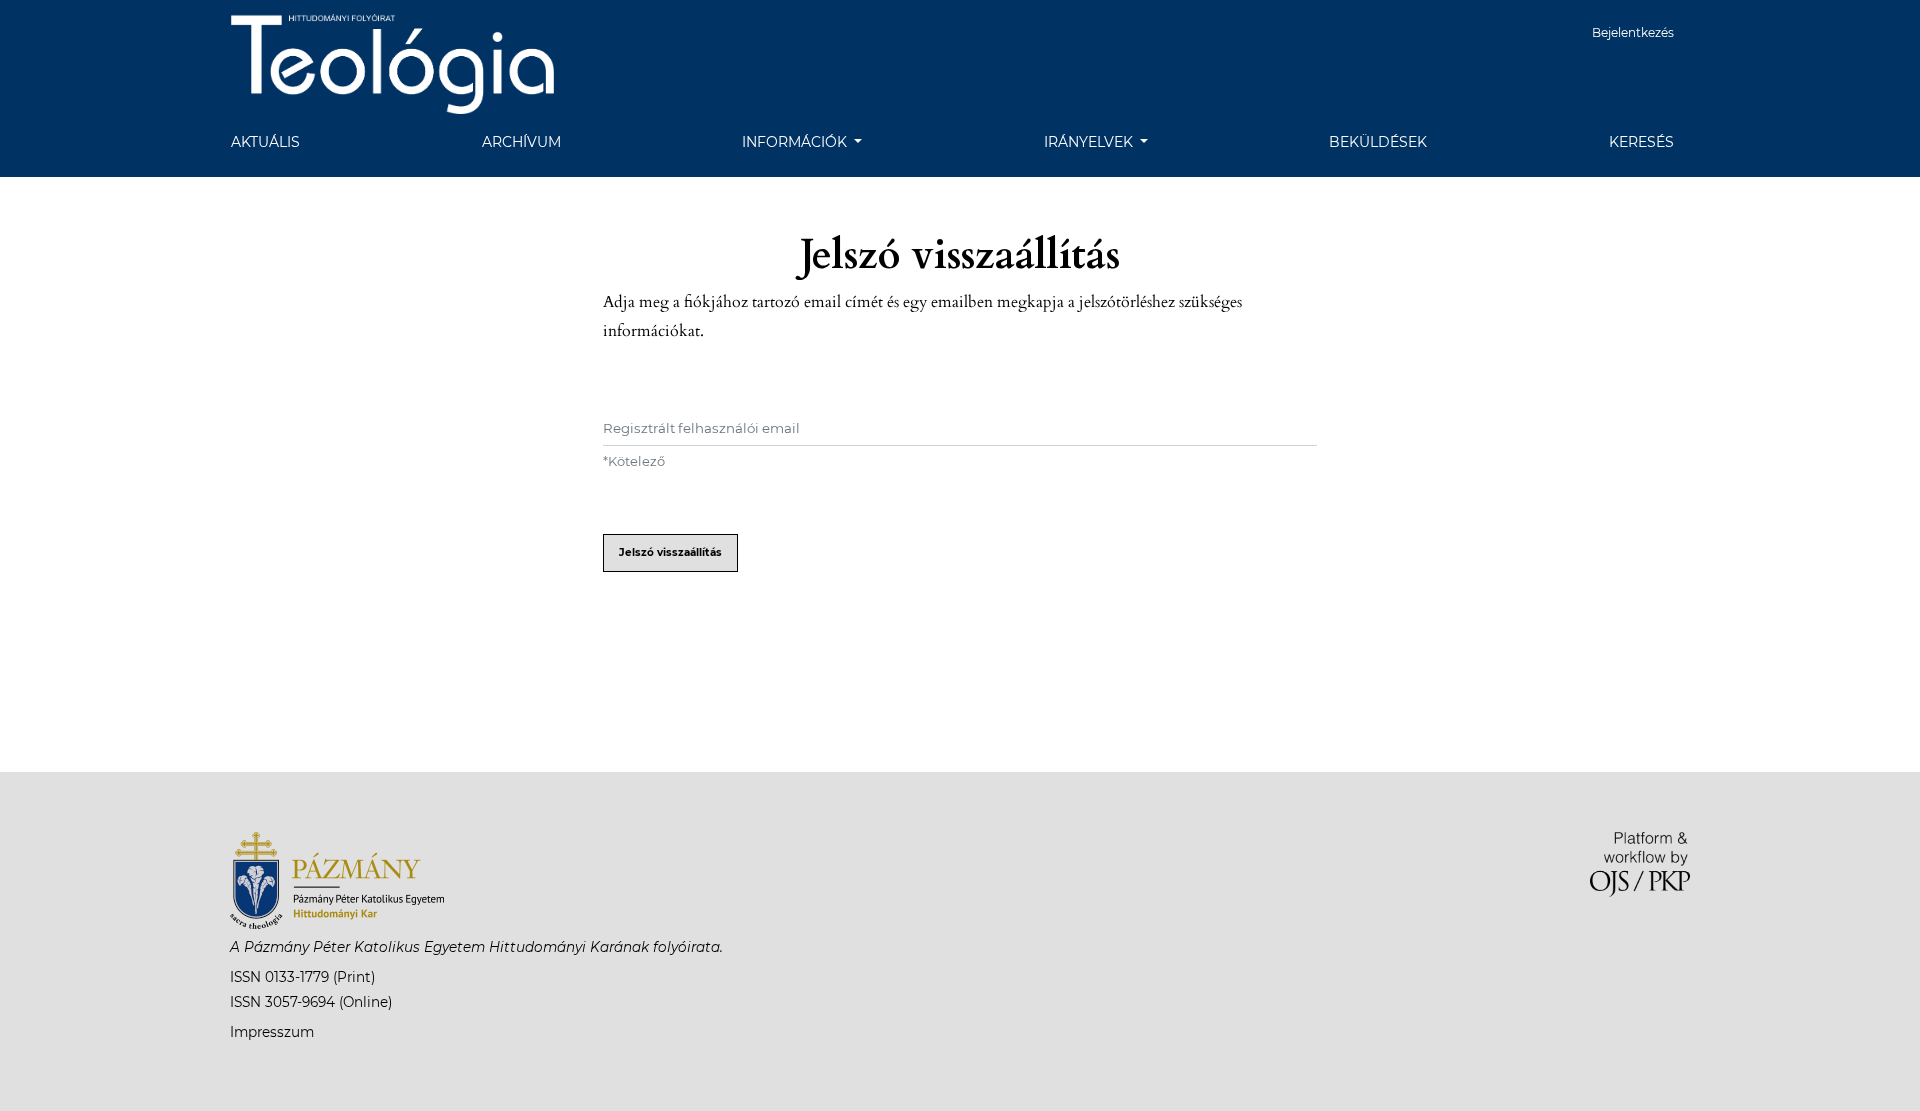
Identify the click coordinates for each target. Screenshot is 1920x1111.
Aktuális (265, 142)
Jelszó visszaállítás (670, 552)
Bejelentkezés (1633, 32)
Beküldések (1378, 142)
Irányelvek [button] (1090, 142)
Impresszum (272, 1032)
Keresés (1641, 142)
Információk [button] (796, 142)
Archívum (521, 142)
